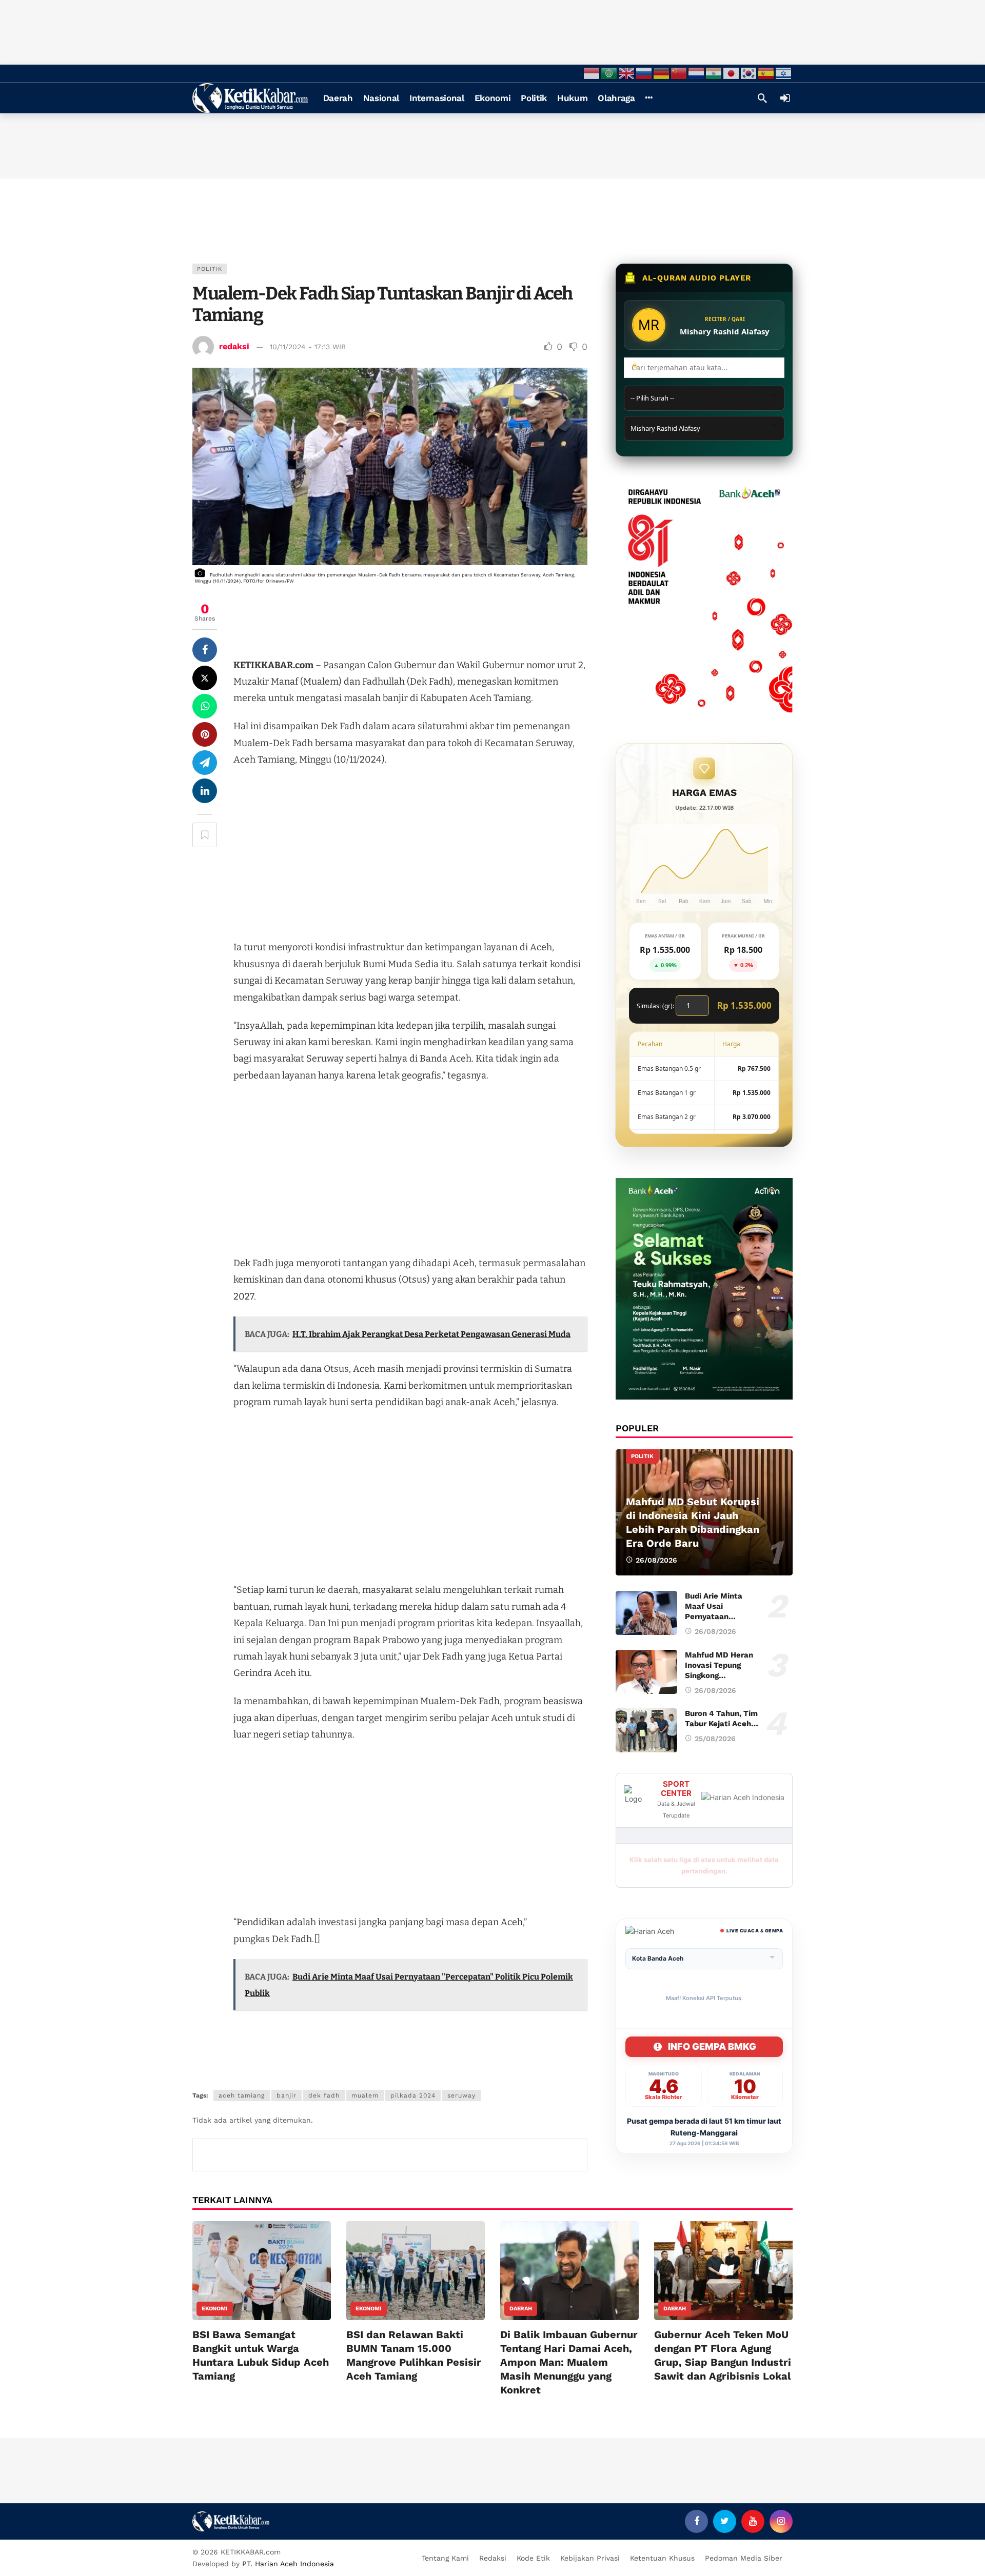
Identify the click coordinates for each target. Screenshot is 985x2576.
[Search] (762, 98)
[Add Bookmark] (205, 835)
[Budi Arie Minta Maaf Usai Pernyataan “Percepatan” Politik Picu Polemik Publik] (646, 1613)
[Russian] (644, 73)
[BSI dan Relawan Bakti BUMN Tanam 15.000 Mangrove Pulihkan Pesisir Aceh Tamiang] (416, 2271)
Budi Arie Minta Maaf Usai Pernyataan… (714, 1606)
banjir (287, 2095)
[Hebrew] (784, 73)
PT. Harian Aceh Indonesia (288, 2564)
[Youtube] (753, 2521)
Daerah (521, 2309)
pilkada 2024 (413, 2095)
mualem (365, 2095)
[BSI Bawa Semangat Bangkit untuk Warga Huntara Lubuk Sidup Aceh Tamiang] (262, 2271)
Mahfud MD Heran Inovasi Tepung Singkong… (719, 1665)
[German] (662, 73)
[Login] (785, 98)
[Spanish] (766, 73)
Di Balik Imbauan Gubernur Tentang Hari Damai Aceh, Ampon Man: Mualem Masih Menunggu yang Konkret (569, 2362)
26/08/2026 (715, 1631)
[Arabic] (609, 73)
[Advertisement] (493, 31)
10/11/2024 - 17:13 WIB (308, 347)
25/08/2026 (715, 1739)
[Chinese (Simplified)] (679, 73)
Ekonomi (215, 2309)
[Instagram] (781, 2521)
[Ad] (704, 595)
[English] (627, 73)
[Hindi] (714, 73)
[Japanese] (732, 73)
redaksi (234, 346)
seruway (461, 2095)
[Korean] (749, 73)
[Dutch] (697, 73)
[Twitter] (725, 2521)
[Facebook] (696, 2521)
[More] (649, 98)
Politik (210, 269)
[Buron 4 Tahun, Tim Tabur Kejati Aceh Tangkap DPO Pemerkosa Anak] (646, 1730)
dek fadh (324, 2095)
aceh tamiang (242, 2095)
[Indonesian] (592, 73)
